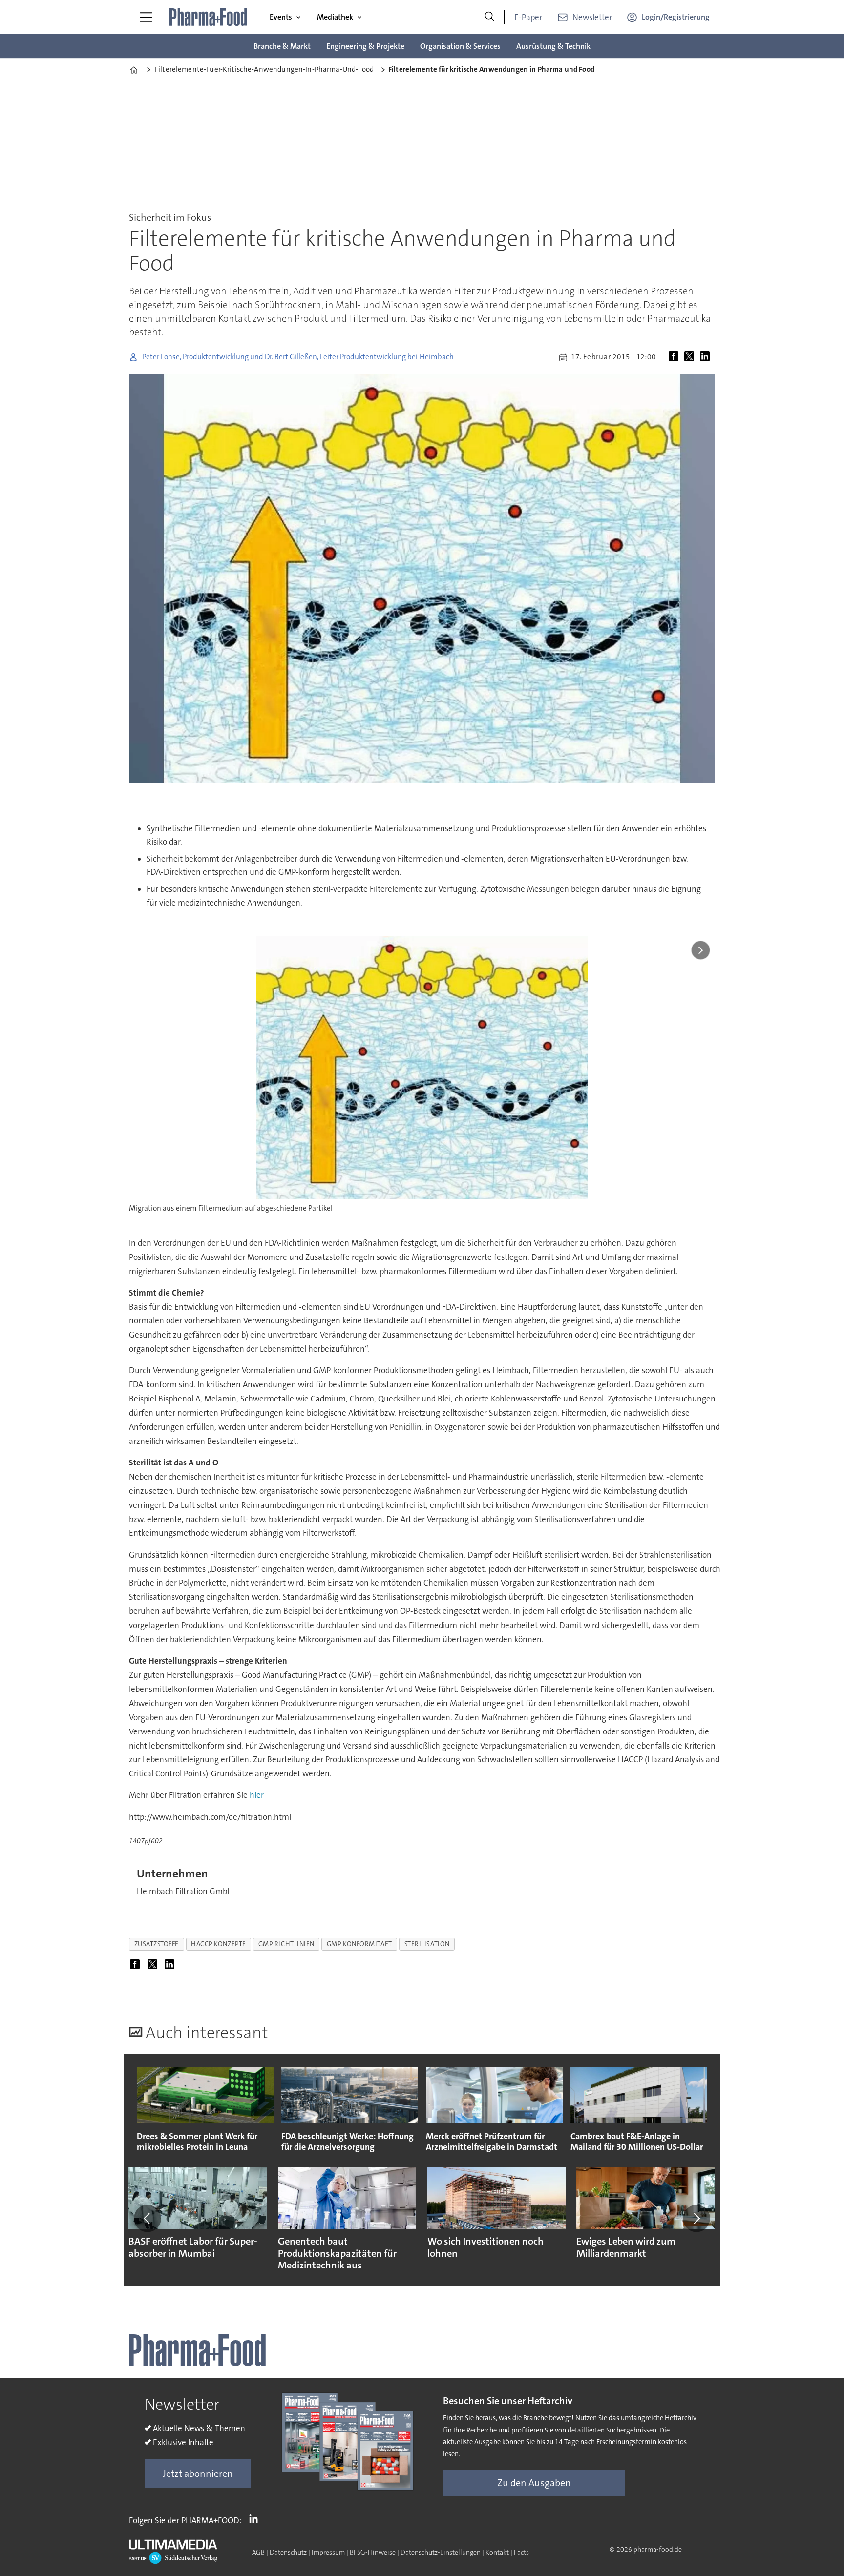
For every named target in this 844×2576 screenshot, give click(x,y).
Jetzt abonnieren (198, 2473)
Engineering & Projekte (365, 46)
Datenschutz (288, 2552)
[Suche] (489, 17)
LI (256, 2518)
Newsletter (592, 17)
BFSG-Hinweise (373, 2552)
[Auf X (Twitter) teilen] (691, 357)
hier (257, 1795)
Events (281, 17)
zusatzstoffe (157, 1944)
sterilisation (427, 1944)
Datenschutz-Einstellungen (441, 2552)
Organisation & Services (460, 46)
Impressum (328, 2552)
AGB (258, 2552)
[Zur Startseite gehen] (209, 17)
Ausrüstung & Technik (553, 46)
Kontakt (497, 2552)
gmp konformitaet (359, 1944)
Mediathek (335, 17)
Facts (521, 2552)
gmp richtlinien (286, 1944)
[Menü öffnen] (146, 17)
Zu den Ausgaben (534, 2483)
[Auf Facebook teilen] (675, 357)
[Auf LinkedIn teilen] (707, 357)
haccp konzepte (219, 1944)
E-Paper (528, 17)
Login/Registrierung (676, 17)
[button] (148, 2219)
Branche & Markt (282, 46)
